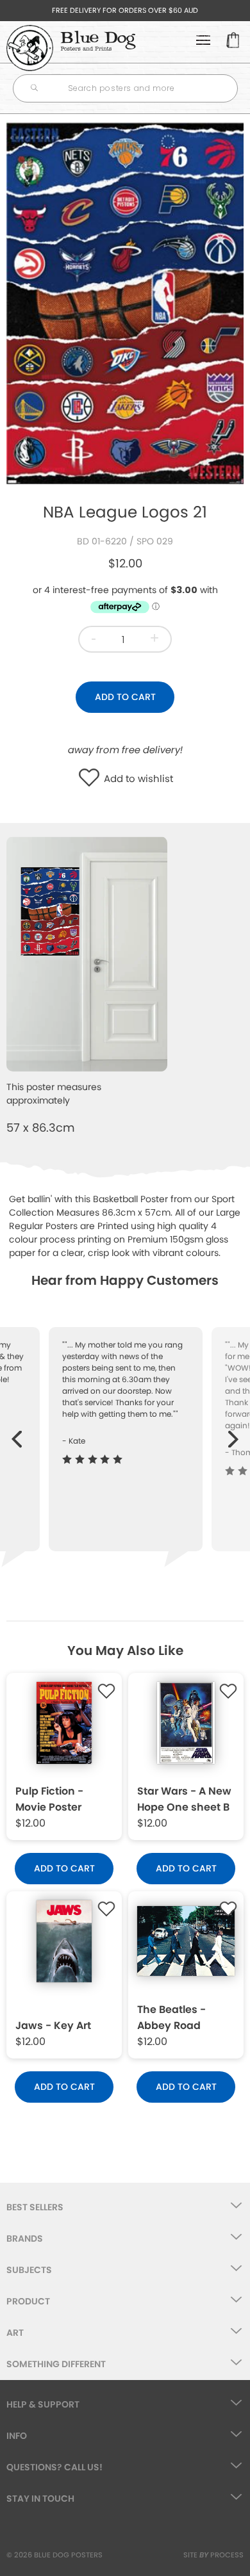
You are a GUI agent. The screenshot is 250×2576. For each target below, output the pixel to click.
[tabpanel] (125, 303)
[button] (92, 779)
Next (234, 1433)
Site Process (213, 2555)
